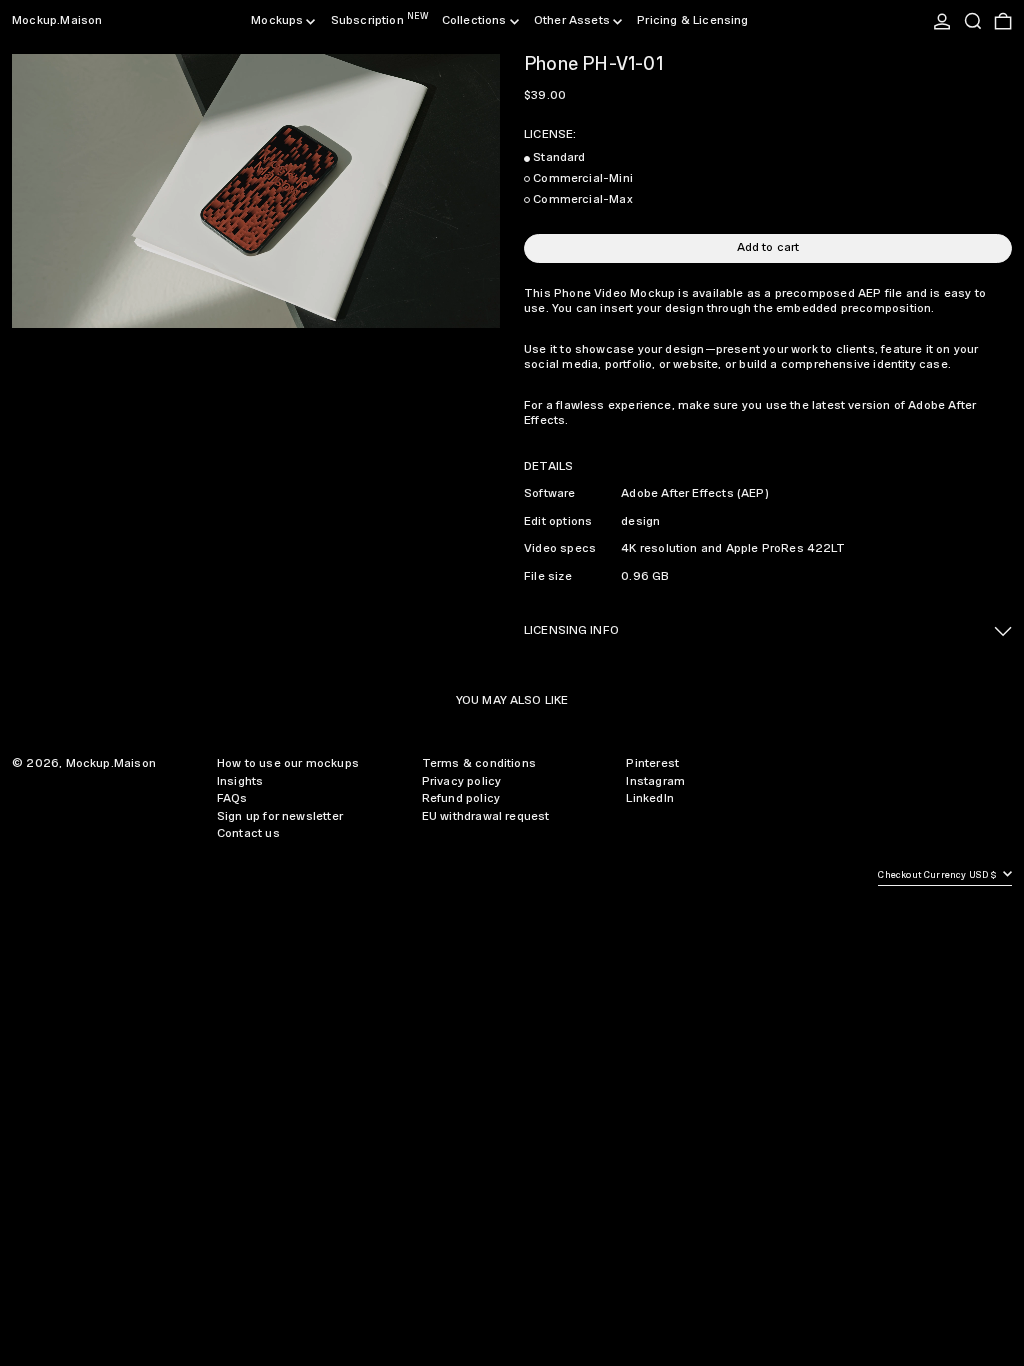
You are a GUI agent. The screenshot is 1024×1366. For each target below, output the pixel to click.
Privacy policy (462, 781)
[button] (973, 21)
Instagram (655, 781)
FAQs (232, 798)
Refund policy (461, 798)
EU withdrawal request (486, 816)
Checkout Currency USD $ (938, 875)
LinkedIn (649, 798)
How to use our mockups (288, 763)
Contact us (248, 833)
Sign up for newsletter (280, 816)
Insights (240, 781)
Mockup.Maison (57, 20)
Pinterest (652, 763)
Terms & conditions (479, 763)
